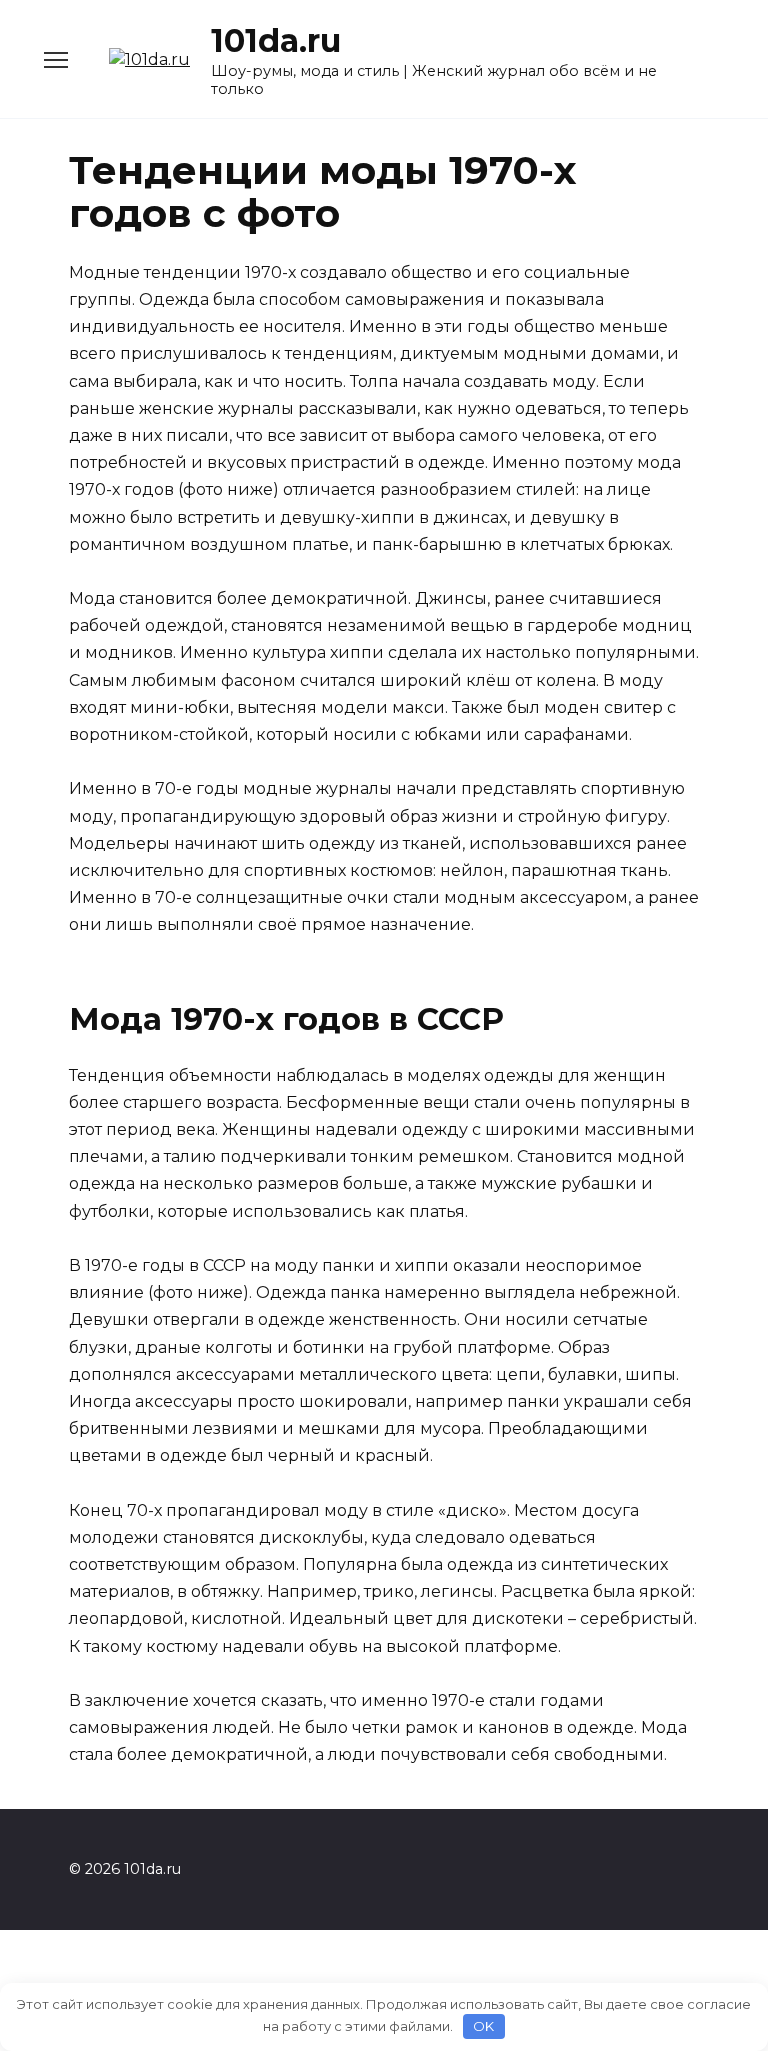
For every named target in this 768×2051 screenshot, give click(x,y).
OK (483, 2026)
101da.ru (276, 40)
